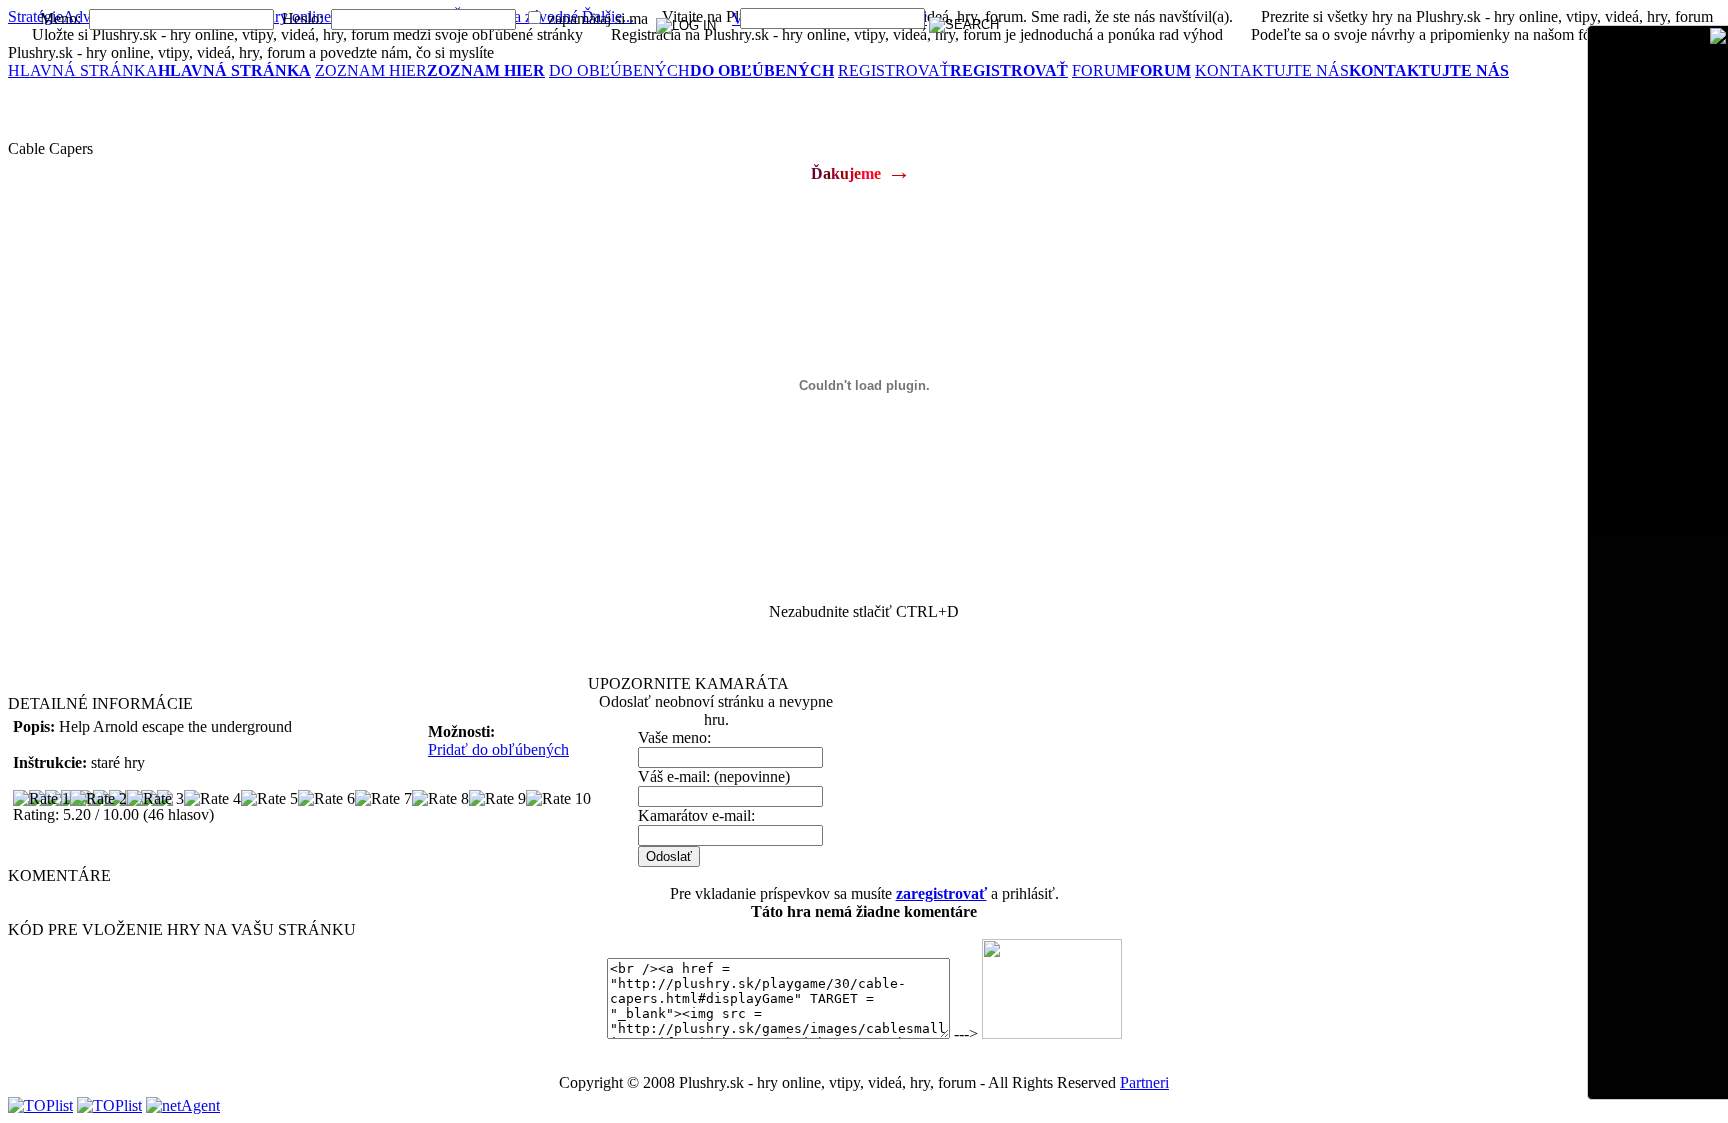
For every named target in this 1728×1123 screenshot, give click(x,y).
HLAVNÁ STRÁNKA (159, 70)
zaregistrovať (941, 893)
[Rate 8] (440, 799)
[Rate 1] (41, 799)
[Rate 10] (558, 799)
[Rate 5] (269, 799)
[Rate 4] (212, 799)
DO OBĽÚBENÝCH (691, 70)
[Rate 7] (383, 799)
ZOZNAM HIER (430, 70)
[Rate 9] (497, 799)
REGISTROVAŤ (953, 70)
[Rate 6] (326, 799)
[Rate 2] (98, 799)
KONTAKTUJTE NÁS (1352, 70)
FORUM (1131, 70)
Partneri (1144, 1082)
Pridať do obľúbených (498, 749)
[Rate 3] (155, 799)
